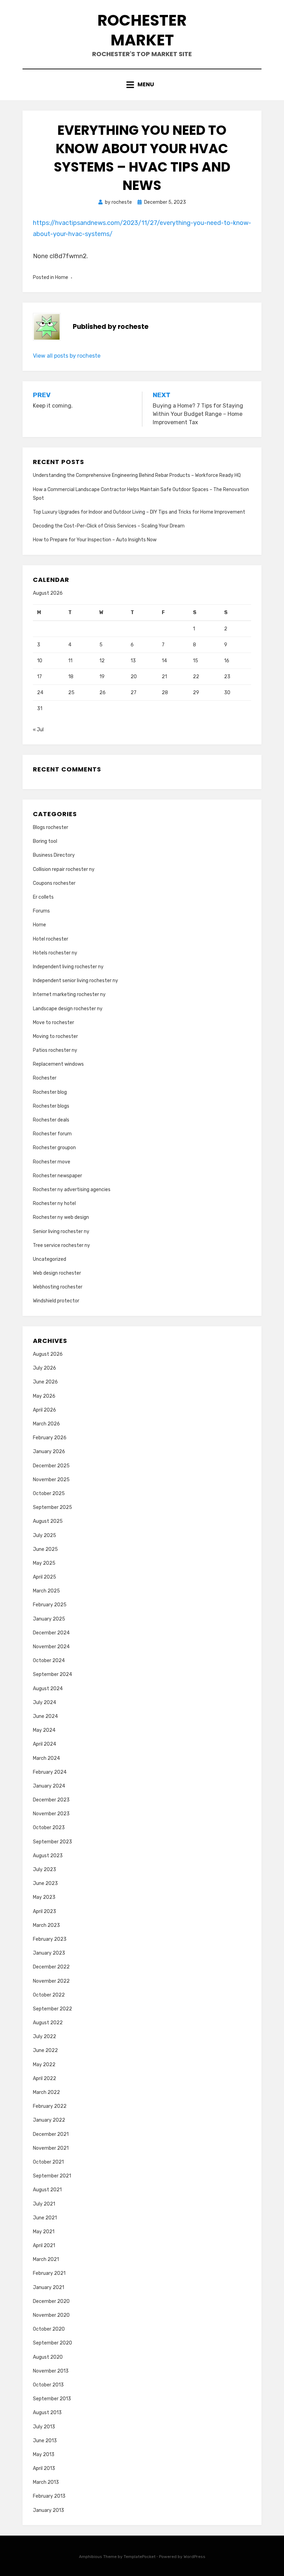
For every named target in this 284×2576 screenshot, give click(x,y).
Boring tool (45, 841)
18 (71, 677)
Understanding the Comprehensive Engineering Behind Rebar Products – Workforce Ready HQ (137, 475)
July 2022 (45, 2037)
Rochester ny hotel (54, 1203)
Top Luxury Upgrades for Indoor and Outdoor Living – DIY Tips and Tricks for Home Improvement (139, 512)
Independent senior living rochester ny (76, 981)
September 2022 (52, 2009)
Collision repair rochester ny (64, 869)
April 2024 (45, 1744)
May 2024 (44, 1730)
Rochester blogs (51, 1106)
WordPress (194, 2557)
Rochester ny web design (61, 1217)
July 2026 (45, 1368)
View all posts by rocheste (67, 356)
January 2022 (49, 2120)
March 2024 (46, 1758)
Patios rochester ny (55, 1050)
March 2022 (46, 2092)
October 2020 (49, 2329)
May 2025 (44, 1563)
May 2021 (44, 2232)
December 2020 (51, 2301)
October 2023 (49, 1828)
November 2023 (51, 1814)
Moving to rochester (55, 1036)
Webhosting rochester (58, 1287)
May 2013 (44, 2455)
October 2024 (49, 1661)
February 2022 (50, 2106)
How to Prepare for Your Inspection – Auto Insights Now (95, 540)
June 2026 (45, 1382)
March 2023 (46, 1925)
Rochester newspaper (57, 1176)
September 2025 (52, 1507)
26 (103, 693)
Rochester (45, 1078)
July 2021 (44, 2204)
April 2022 (45, 2079)
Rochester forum (52, 1134)
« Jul (38, 730)
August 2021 (47, 2190)
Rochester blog (50, 1092)
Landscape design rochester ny (68, 1009)
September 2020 (52, 2343)
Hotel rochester (51, 939)
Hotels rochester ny (55, 953)
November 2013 (51, 2371)
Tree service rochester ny (61, 1245)
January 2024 (49, 1786)
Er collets (43, 897)
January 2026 (49, 1452)
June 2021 (45, 2218)
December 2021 (51, 2134)
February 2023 (50, 1939)
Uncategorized (50, 1259)
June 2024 (45, 1716)
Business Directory (54, 855)
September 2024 (52, 1674)
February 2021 (49, 2273)
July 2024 (45, 1702)
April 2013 (44, 2468)
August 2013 (47, 2413)
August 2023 (48, 1856)
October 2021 (48, 2162)
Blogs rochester (51, 827)
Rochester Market (142, 30)
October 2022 (49, 1995)
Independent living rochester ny (68, 967)
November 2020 (51, 2315)
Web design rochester (57, 1273)
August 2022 (48, 2023)
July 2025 (45, 1535)
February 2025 (50, 1605)
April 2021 (44, 2246)
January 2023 (49, 1953)
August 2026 (48, 1354)
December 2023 (51, 1800)
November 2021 (51, 2148)
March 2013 (46, 2482)
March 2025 (46, 1591)
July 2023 (45, 1870)
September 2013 (52, 2399)
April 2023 (45, 1911)
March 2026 (46, 1424)
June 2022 (45, 2050)
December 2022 (51, 1967)
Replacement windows (58, 1064)
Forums (41, 911)
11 (70, 661)
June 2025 (45, 1549)
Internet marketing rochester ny (69, 994)
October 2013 (48, 2385)
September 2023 (52, 1842)
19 (102, 677)
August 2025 (48, 1521)
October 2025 (49, 1494)
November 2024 (51, 1647)
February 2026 (50, 1438)
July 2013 (44, 2427)
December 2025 (51, 1466)
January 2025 (49, 1619)
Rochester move (52, 1162)
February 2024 (50, 1772)
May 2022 (44, 2065)
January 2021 (48, 2287)
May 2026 (44, 1396)
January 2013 (48, 2510)
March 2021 (46, 2259)
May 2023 (44, 1897)
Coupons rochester (54, 883)
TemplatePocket (140, 2557)
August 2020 (48, 2357)
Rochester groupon (54, 1148)
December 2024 (51, 1633)
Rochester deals (51, 1120)
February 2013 (49, 2496)
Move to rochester (54, 1023)
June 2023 (45, 1883)
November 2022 (51, 1981)
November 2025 (51, 1480)
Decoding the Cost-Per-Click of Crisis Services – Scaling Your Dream (109, 526)
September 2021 (52, 2176)
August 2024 (48, 1689)
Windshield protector (56, 1301)
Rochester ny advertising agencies (72, 1190)
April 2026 (45, 1410)
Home (62, 277)
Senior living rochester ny (61, 1232)
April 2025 (45, 1577)
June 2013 (45, 2441)
